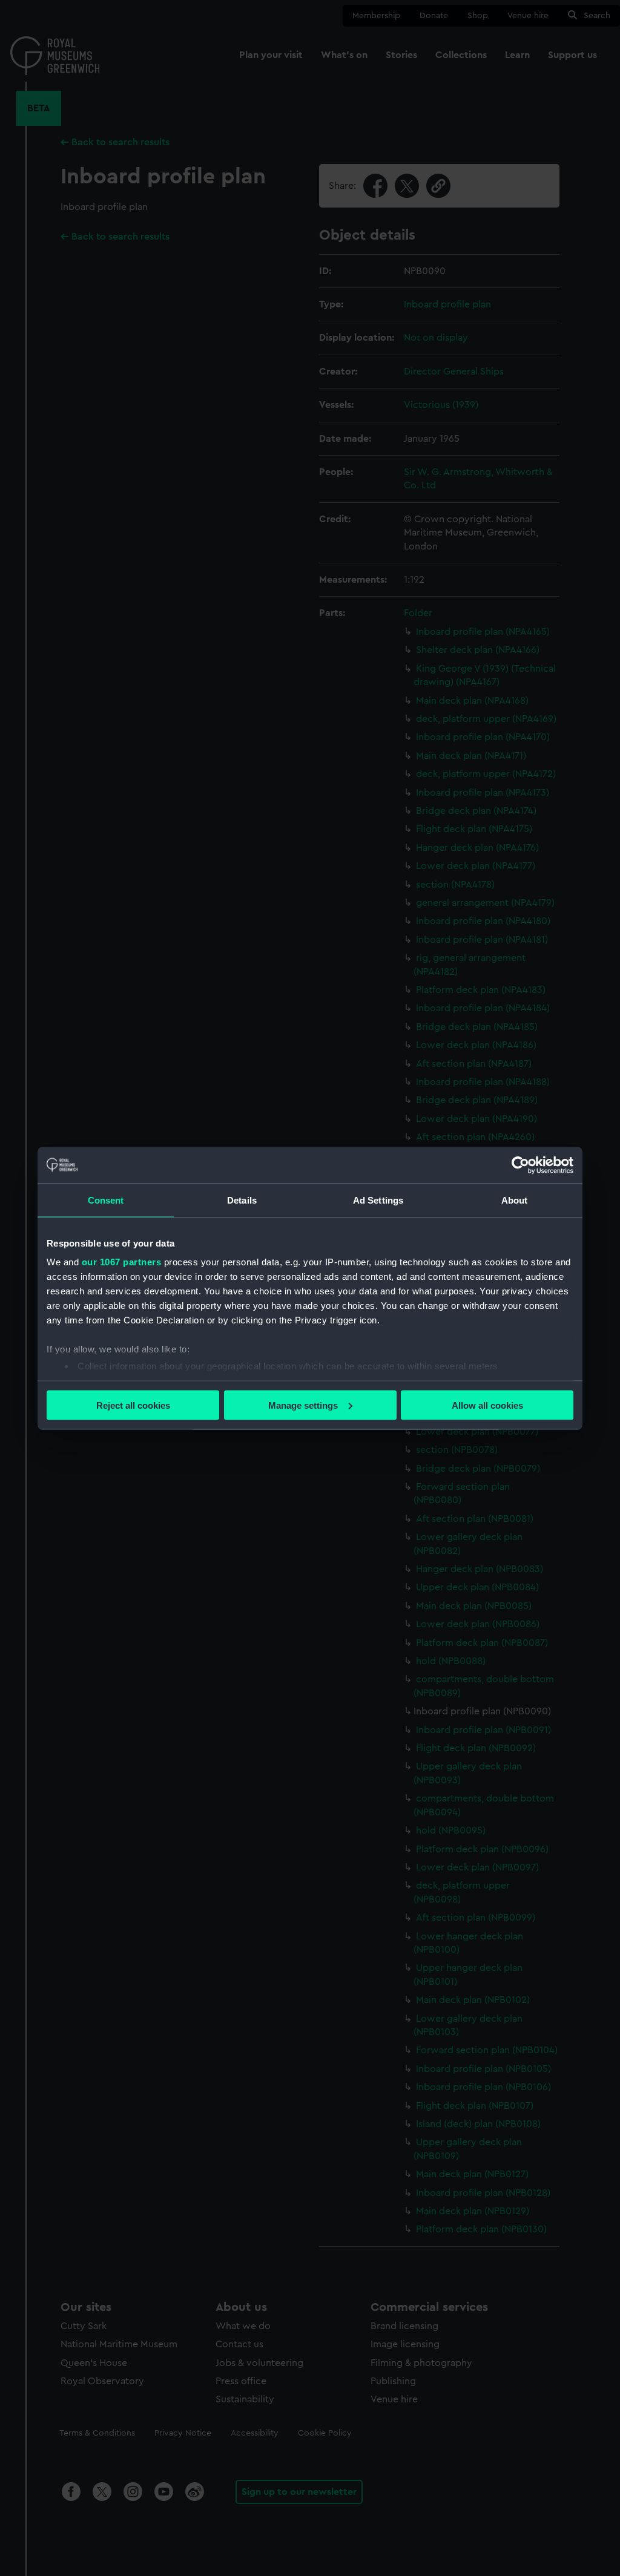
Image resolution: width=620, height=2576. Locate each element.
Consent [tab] (106, 1200)
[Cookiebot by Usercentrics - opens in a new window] (520, 1165)
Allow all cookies (487, 1405)
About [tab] (515, 1200)
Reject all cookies (133, 1405)
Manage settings (303, 1405)
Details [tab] (242, 1200)
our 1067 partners (122, 1262)
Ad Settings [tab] (378, 1200)
